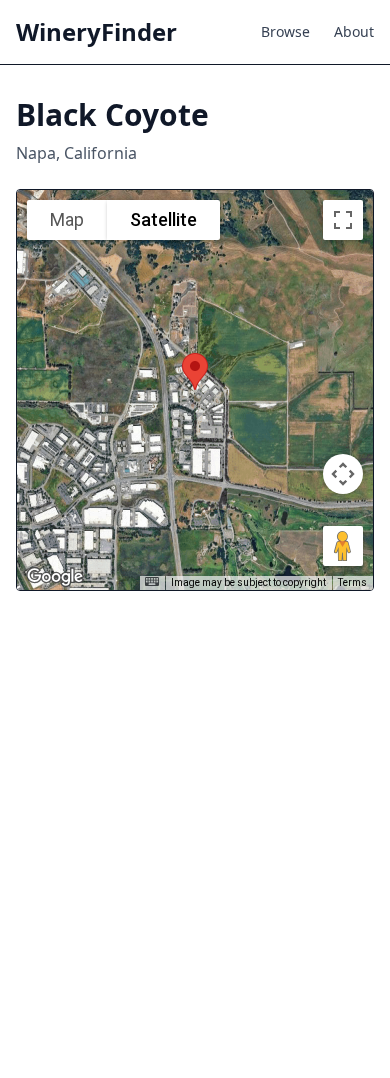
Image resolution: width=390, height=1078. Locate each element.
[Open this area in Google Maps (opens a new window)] (55, 577)
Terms (352, 582)
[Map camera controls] (343, 474)
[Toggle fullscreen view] (343, 220)
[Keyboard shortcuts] (152, 581)
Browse (285, 31)
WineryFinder (96, 32)
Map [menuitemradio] (67, 219)
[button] (195, 371)
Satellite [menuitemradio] (163, 219)
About (354, 31)
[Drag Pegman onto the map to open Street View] (343, 546)
